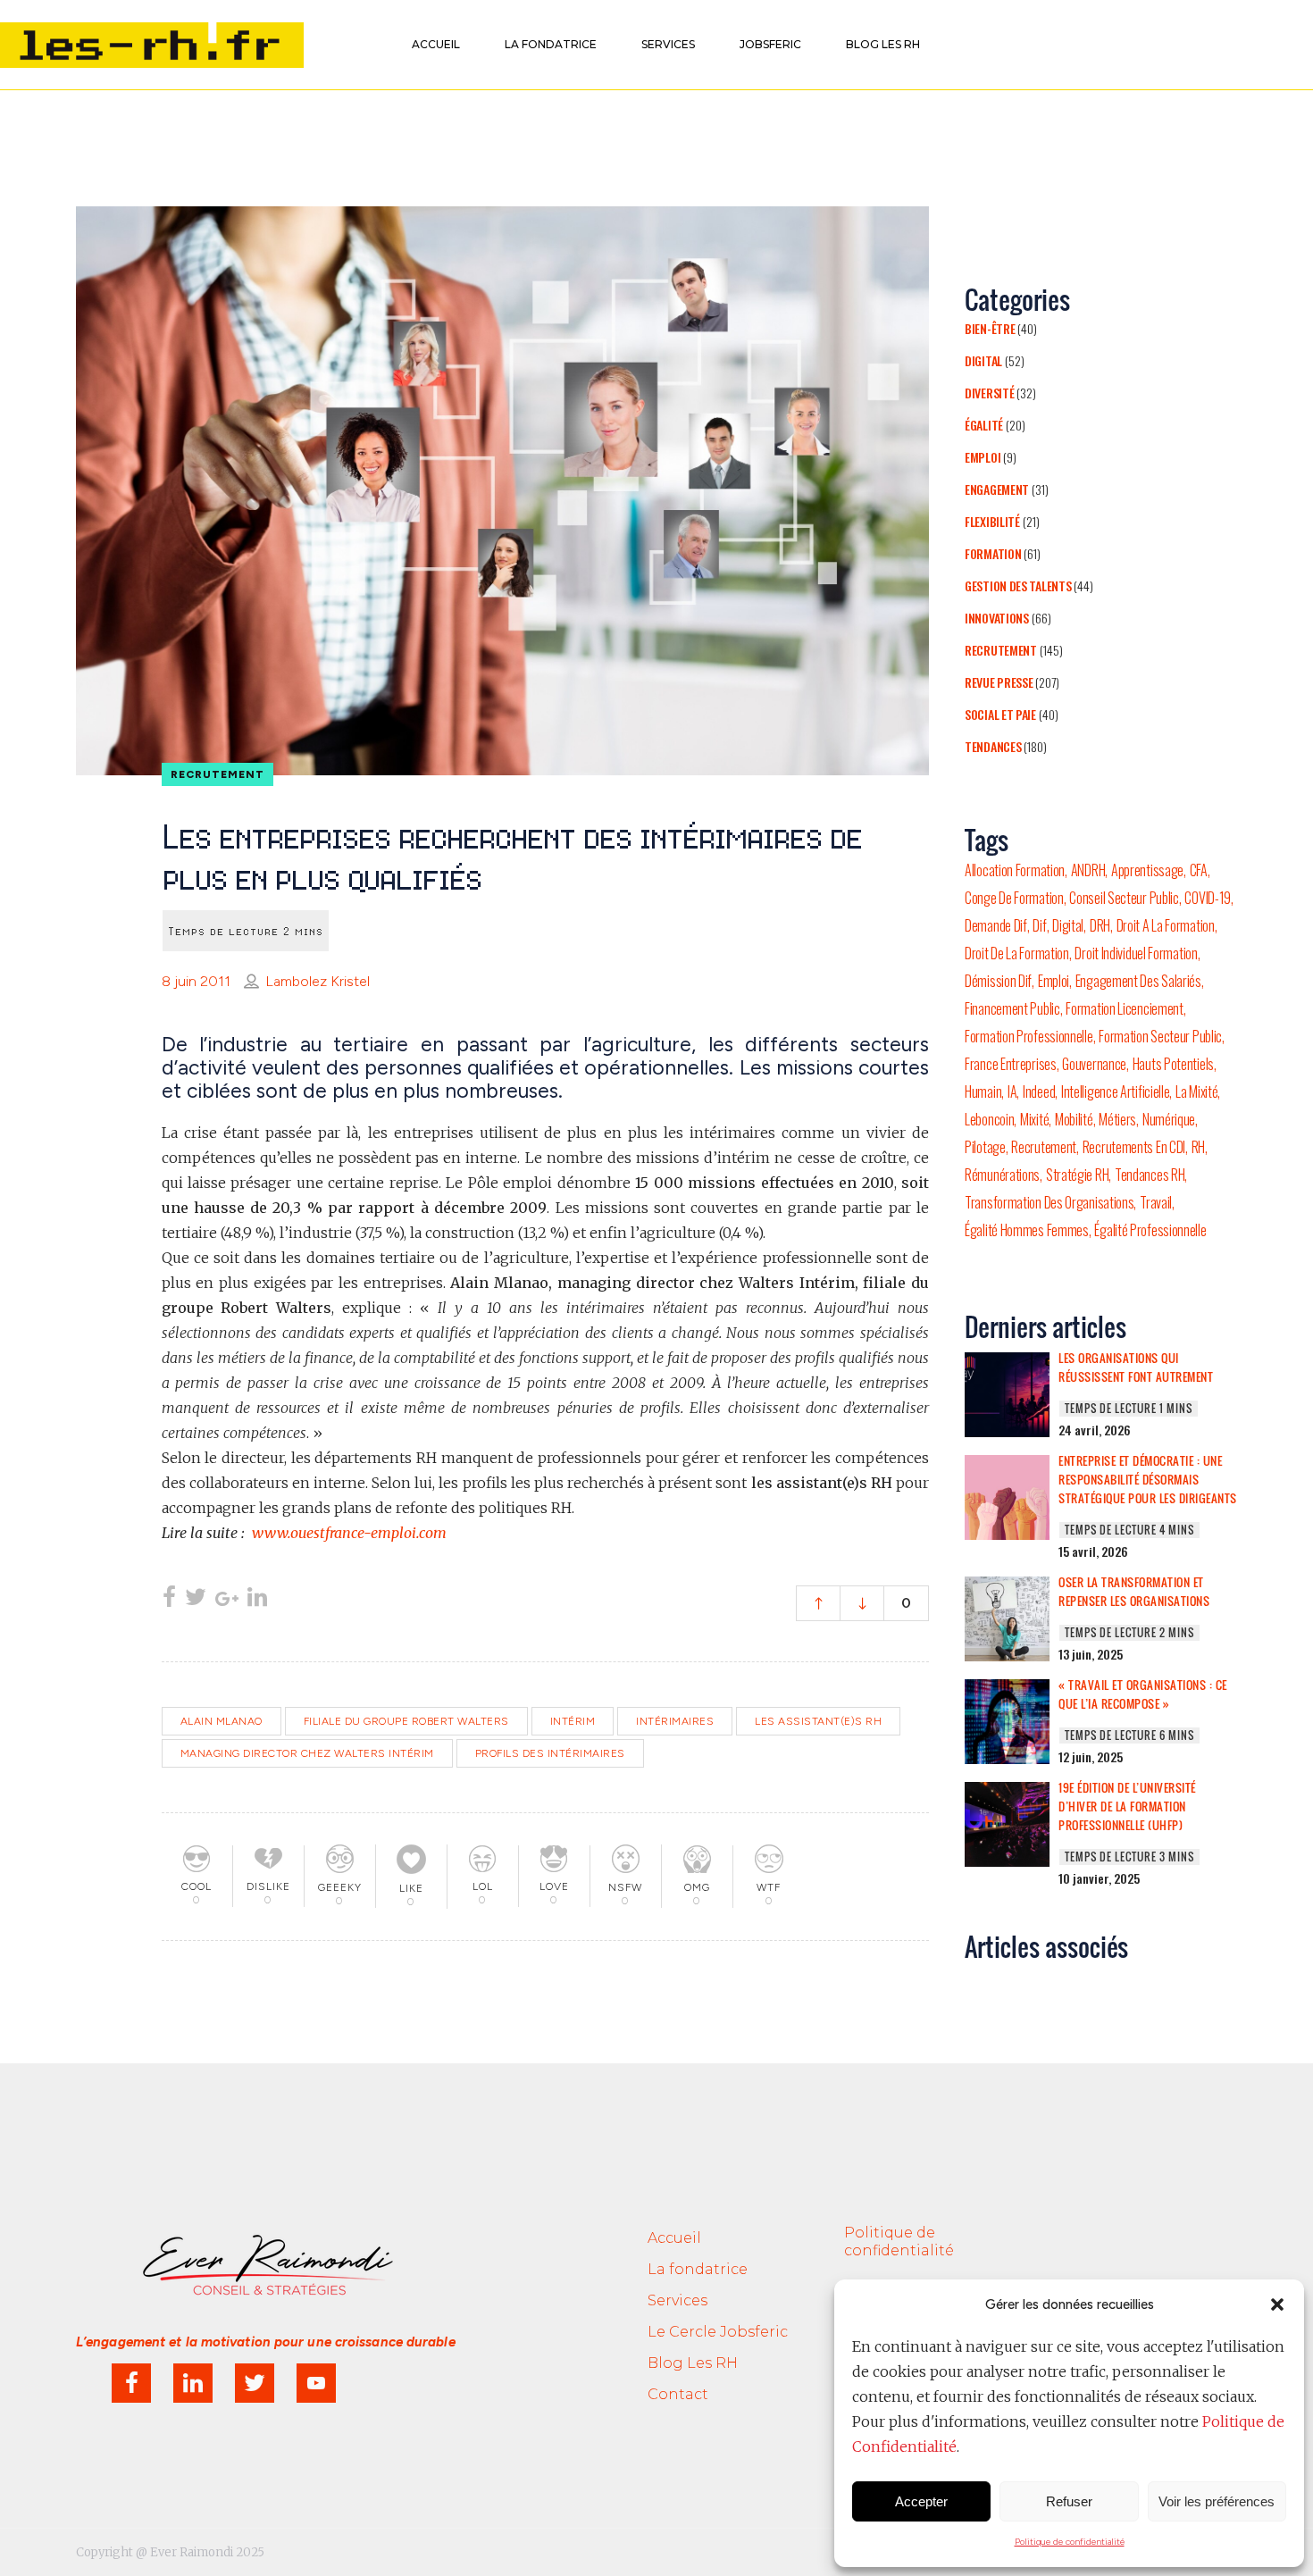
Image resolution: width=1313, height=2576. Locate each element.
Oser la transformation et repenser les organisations (1134, 1591)
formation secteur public (1160, 1036)
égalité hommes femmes (1027, 1230)
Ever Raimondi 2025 (207, 2552)
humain (983, 1091)
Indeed (1039, 1091)
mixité (1034, 1119)
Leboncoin (989, 1119)
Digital (983, 360)
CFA (1199, 870)
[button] (1277, 2304)
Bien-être (990, 328)
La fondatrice (698, 2269)
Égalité (984, 425)
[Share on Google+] (227, 1599)
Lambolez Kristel (318, 981)
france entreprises (1011, 1064)
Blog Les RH (693, 2363)
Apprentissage (1147, 870)
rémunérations (1002, 1175)
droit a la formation (1166, 925)
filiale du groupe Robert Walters (406, 1721)
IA (1012, 1091)
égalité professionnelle (1150, 1230)
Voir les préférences (1217, 2501)
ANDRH (1088, 870)
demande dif (996, 925)
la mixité (1196, 1091)
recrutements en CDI (1134, 1147)
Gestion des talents (1018, 585)
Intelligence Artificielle (1116, 1091)
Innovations (997, 618)
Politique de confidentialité (1070, 2542)
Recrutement (1001, 650)
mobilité (1074, 1119)
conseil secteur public (1124, 898)
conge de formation (1014, 898)
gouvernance (1094, 1064)
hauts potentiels (1173, 1064)
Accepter (921, 2501)
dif (1039, 925)
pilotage (985, 1147)
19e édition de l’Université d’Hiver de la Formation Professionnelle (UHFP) (1127, 1806)
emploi (1054, 981)
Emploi (983, 457)
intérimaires (675, 1721)
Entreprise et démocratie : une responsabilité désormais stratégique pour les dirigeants (1148, 1479)
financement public (1012, 1008)
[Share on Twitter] (196, 1599)
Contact (678, 2394)
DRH (1100, 925)
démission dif (998, 981)
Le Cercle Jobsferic (718, 2332)
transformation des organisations (1049, 1202)
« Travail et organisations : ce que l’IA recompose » (1143, 1694)
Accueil (674, 2238)
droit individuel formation (1136, 953)
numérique (1169, 1119)
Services (677, 2300)
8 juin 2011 (196, 981)
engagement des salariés (1138, 981)
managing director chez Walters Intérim (307, 1753)
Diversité (989, 393)
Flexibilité (992, 521)
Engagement (997, 489)
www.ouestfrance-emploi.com (349, 1533)
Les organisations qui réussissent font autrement (1136, 1367)
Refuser (1069, 2501)
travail (1156, 1202)
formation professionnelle (1029, 1036)
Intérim (573, 1721)
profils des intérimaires (550, 1753)
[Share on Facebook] (169, 1599)
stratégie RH (1077, 1175)
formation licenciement (1124, 1008)
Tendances (993, 746)
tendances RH (1150, 1175)
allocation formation (1015, 870)
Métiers (1117, 1119)
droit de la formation (1017, 953)
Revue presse (999, 682)
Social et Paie (1000, 714)
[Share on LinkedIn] (257, 1599)
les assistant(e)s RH (818, 1721)
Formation (993, 553)
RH (1198, 1147)
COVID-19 (1208, 898)
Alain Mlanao (222, 1721)
